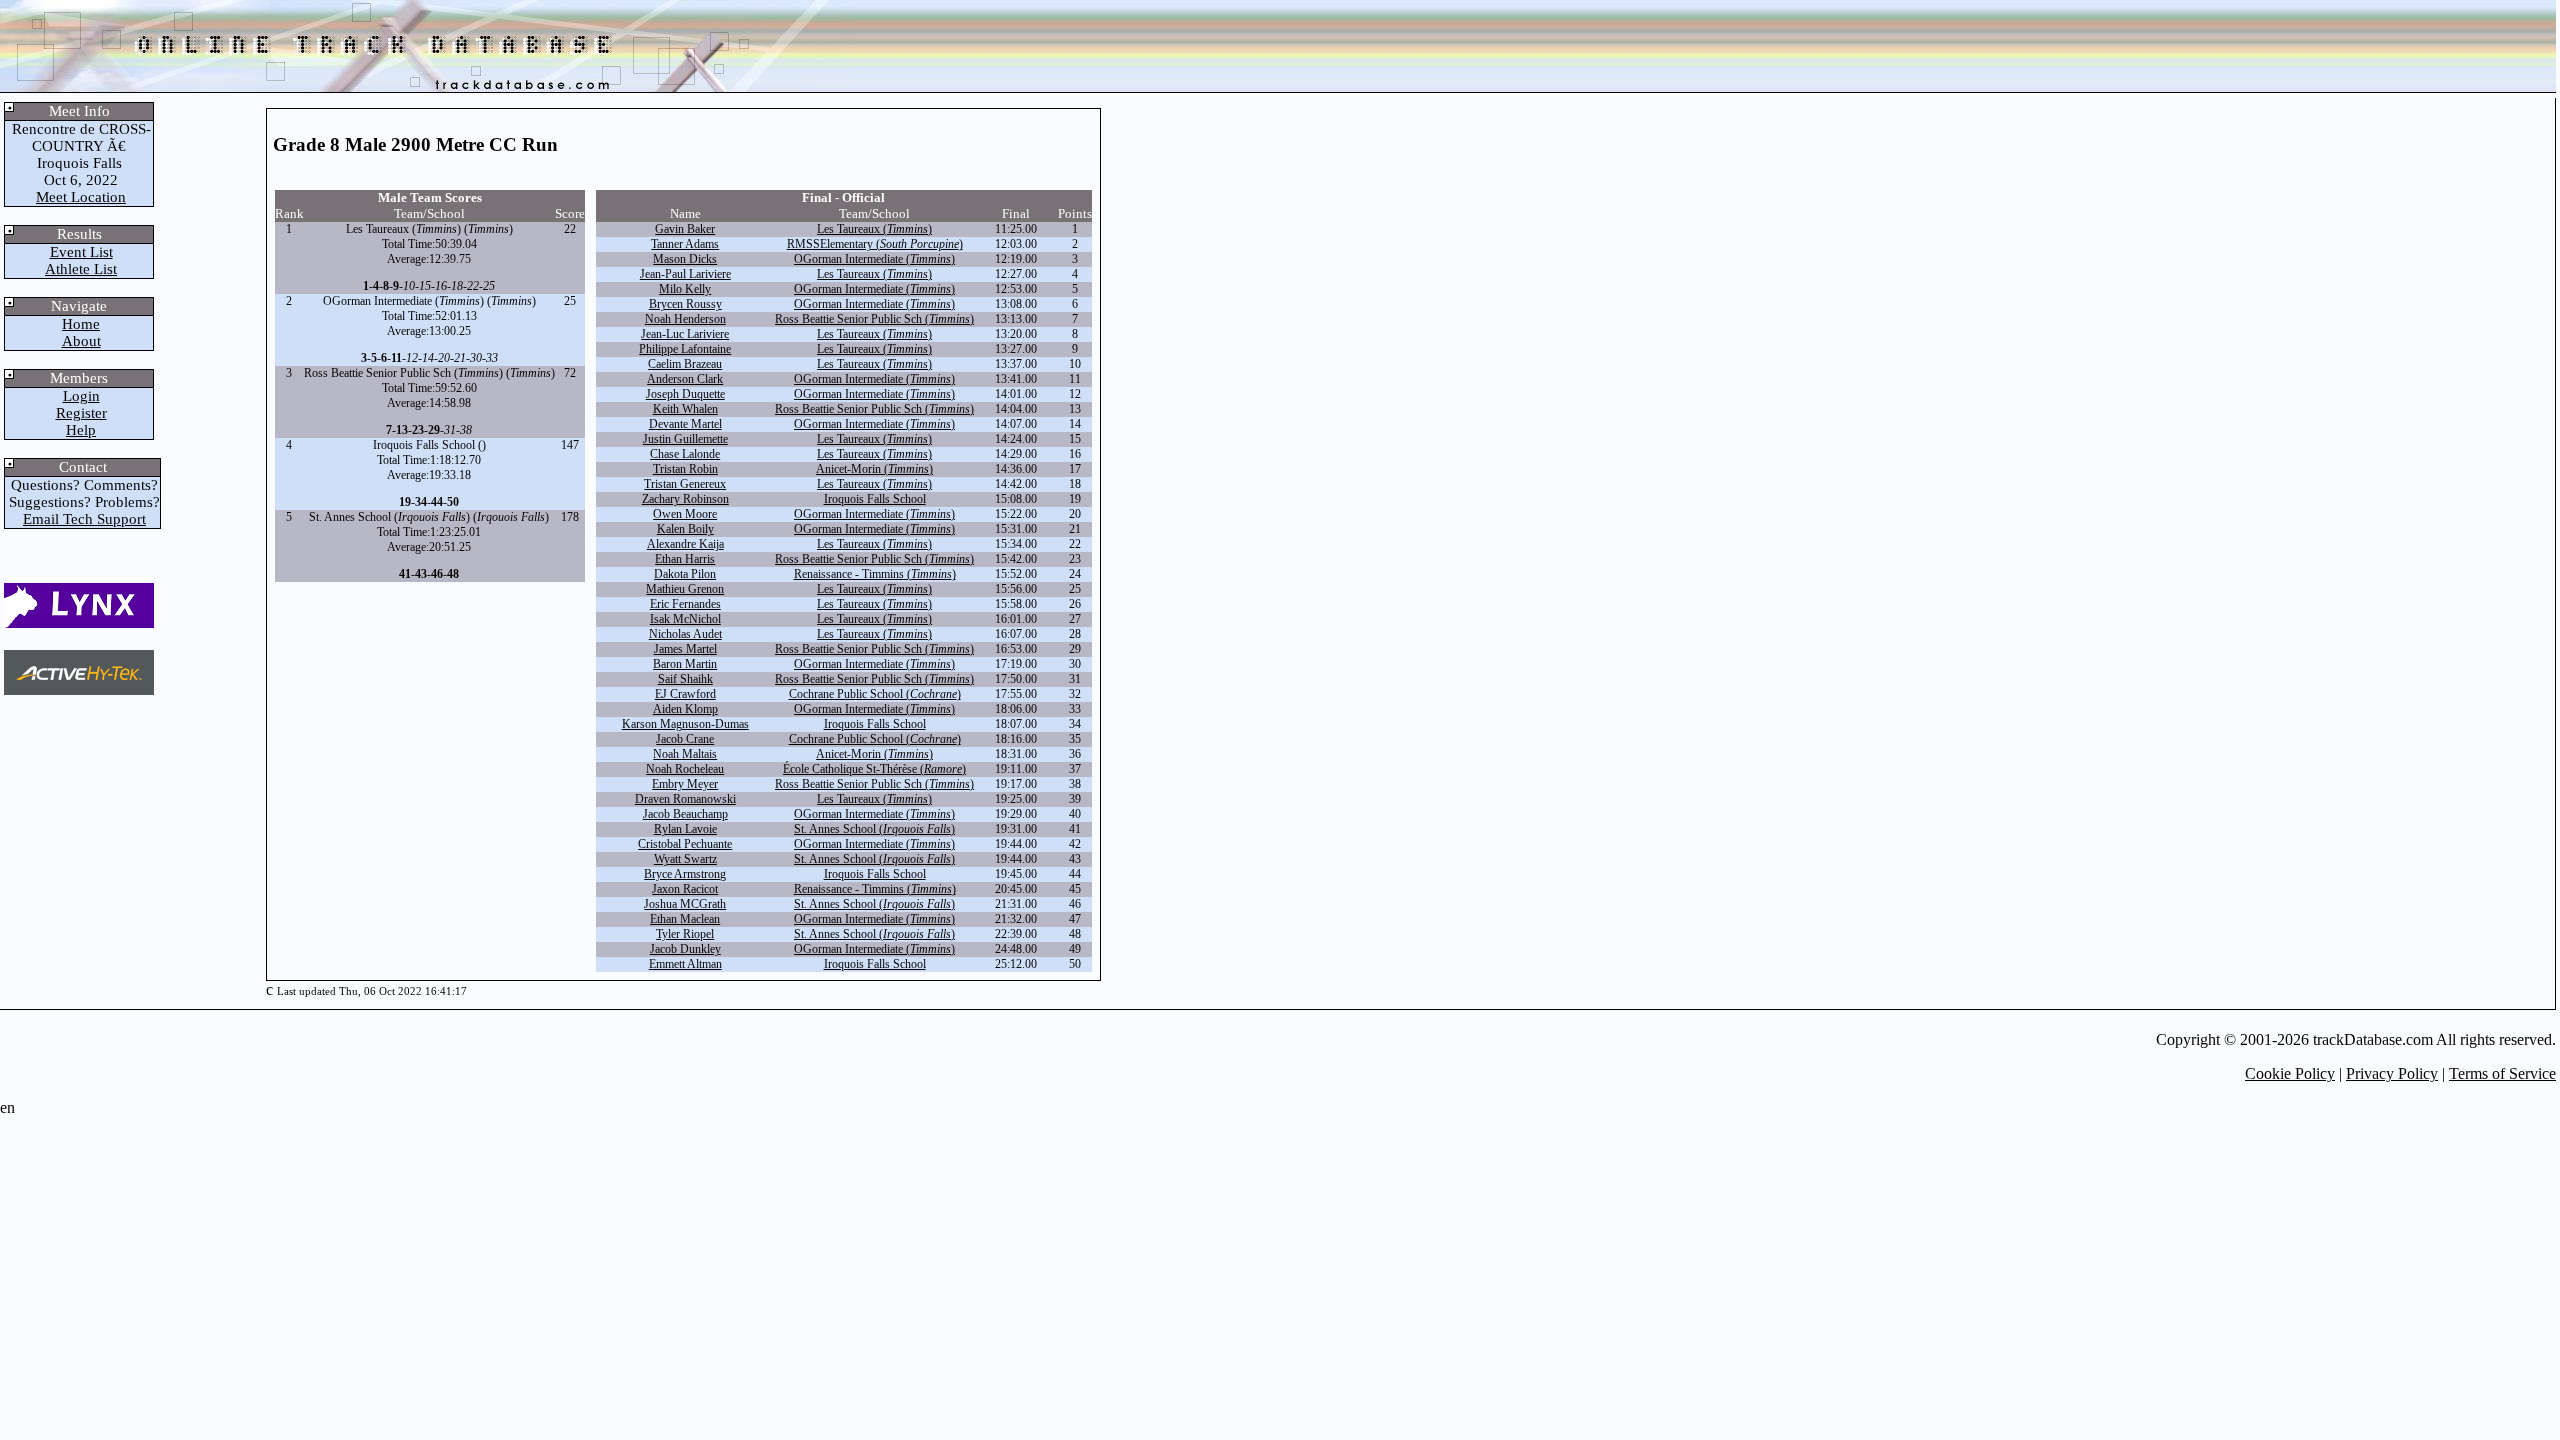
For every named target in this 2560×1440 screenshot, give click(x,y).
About (81, 341)
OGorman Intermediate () (874, 259)
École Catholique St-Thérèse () (874, 769)
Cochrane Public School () (875, 694)
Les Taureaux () (874, 229)
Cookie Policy (2290, 1073)
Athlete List (81, 269)
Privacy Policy (2392, 1073)
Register (81, 413)
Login (81, 396)
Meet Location (81, 197)
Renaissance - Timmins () (875, 574)
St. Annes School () (874, 829)
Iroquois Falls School (875, 499)
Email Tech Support (84, 519)
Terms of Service (2502, 1073)
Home (81, 324)
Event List (81, 252)
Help (81, 430)
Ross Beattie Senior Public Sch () (874, 319)
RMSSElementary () (875, 244)
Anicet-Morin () (874, 469)
